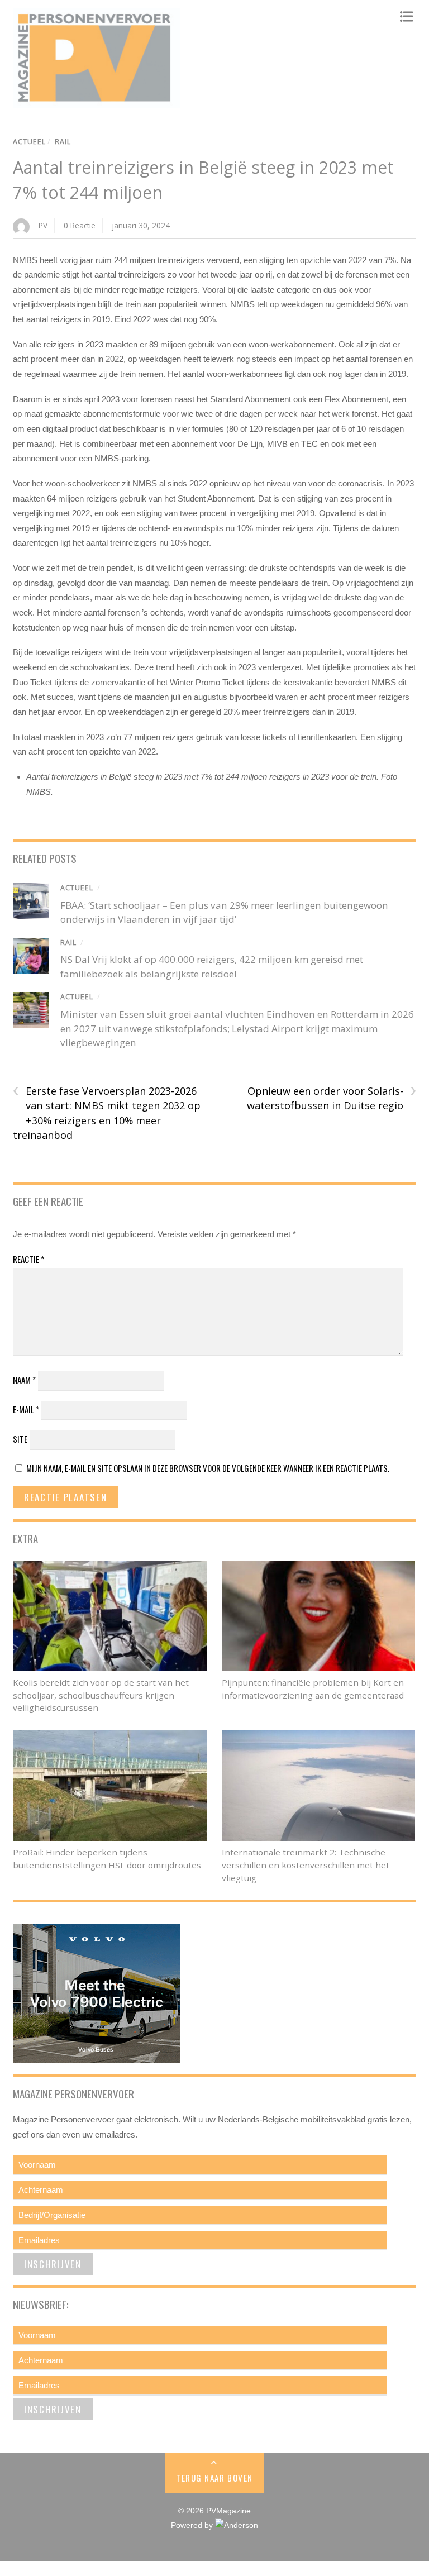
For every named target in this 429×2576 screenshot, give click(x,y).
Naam (24, 1380)
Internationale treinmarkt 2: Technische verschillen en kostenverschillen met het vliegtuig (306, 1865)
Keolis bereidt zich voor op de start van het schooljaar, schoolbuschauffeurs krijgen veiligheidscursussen (101, 1695)
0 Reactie (80, 225)
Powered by (193, 2525)
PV (43, 225)
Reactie (28, 1259)
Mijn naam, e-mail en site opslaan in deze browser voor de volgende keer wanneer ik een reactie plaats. (208, 1468)
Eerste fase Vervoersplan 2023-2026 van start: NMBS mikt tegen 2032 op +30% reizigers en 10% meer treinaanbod (107, 1113)
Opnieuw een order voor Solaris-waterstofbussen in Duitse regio (332, 1098)
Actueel (29, 142)
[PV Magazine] (97, 102)
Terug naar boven (214, 2478)
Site (20, 1439)
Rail (63, 142)
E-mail (26, 1409)
